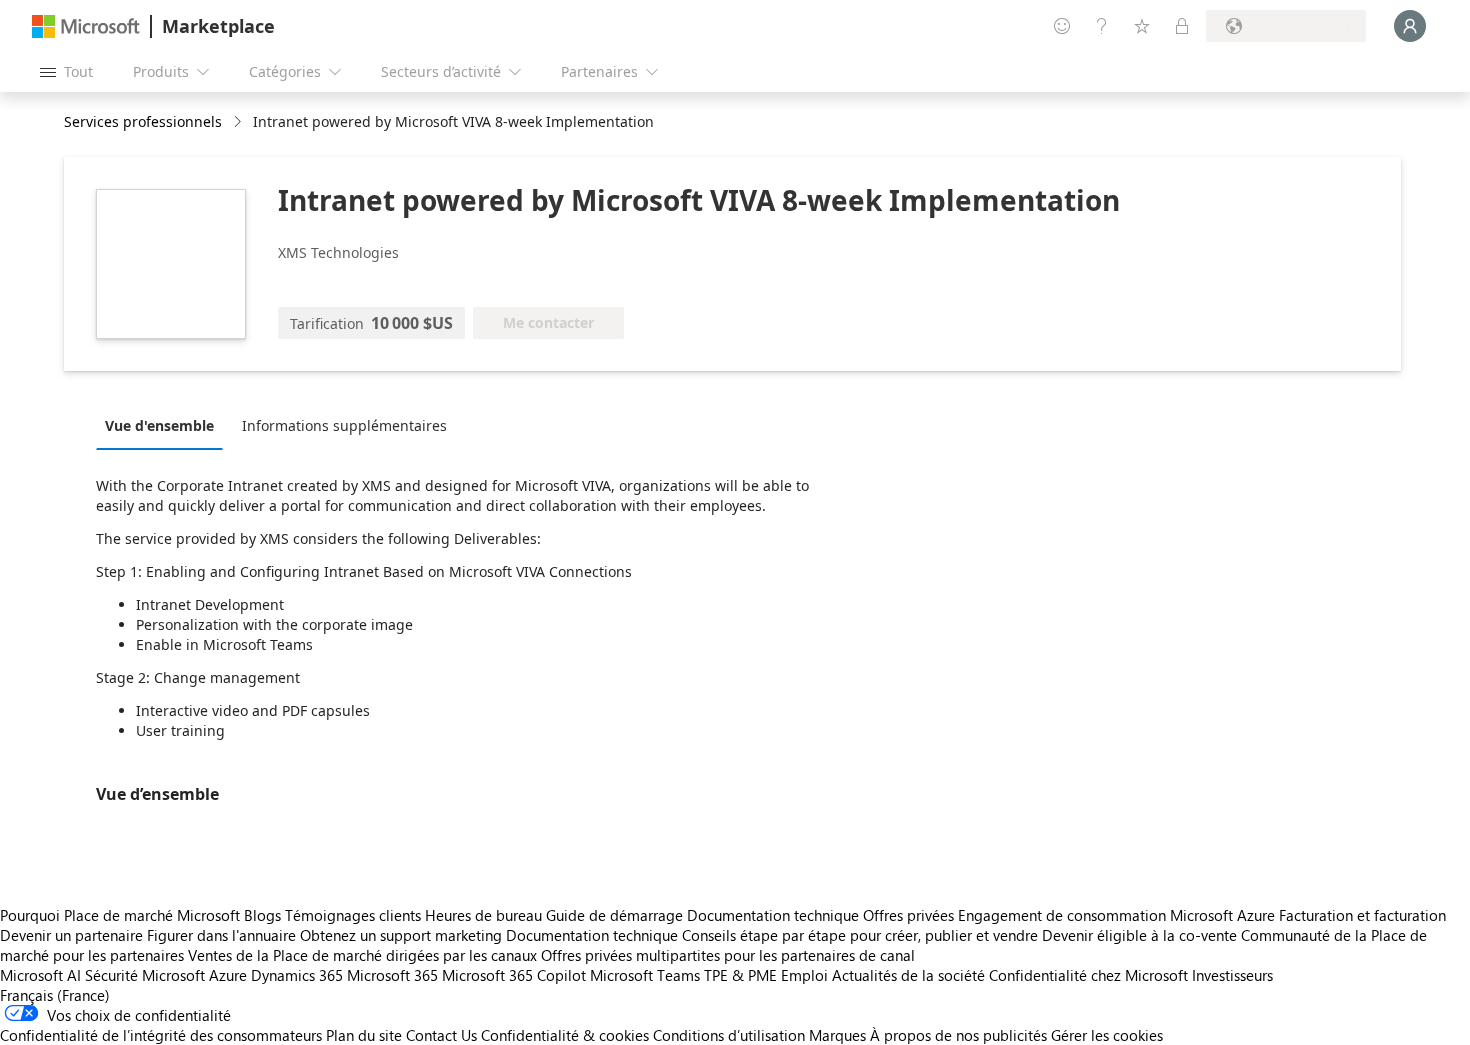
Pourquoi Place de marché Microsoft (120, 915)
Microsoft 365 (392, 975)
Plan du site (364, 1035)
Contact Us (441, 1035)
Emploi (804, 975)
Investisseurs (1232, 975)
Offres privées (908, 915)
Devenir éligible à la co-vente (1139, 935)
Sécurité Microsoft (145, 975)
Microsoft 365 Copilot (514, 975)
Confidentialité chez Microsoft (1088, 975)
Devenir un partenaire (71, 935)
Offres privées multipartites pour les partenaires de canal (728, 955)
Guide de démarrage (614, 915)
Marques (837, 1035)
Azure (228, 975)
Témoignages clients (353, 915)
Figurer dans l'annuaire (221, 935)
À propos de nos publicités (958, 1035)
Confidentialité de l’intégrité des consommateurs (161, 1035)
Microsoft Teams (645, 975)
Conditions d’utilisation (729, 1035)
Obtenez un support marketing (401, 935)
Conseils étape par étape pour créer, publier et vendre (860, 935)
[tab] (164, 425)
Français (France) (55, 995)
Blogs (262, 915)
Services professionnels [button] (143, 121)
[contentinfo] (239, 122)
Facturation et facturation (1362, 915)
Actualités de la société (908, 975)
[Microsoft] (86, 26)
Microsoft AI (40, 975)
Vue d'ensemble (159, 425)
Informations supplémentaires (344, 425)
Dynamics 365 (297, 975)
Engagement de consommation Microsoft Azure (1118, 915)
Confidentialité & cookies (565, 1035)
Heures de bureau (483, 915)
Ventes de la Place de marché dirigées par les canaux (362, 955)
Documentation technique (773, 915)
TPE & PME (740, 975)
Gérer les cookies (1107, 1035)
